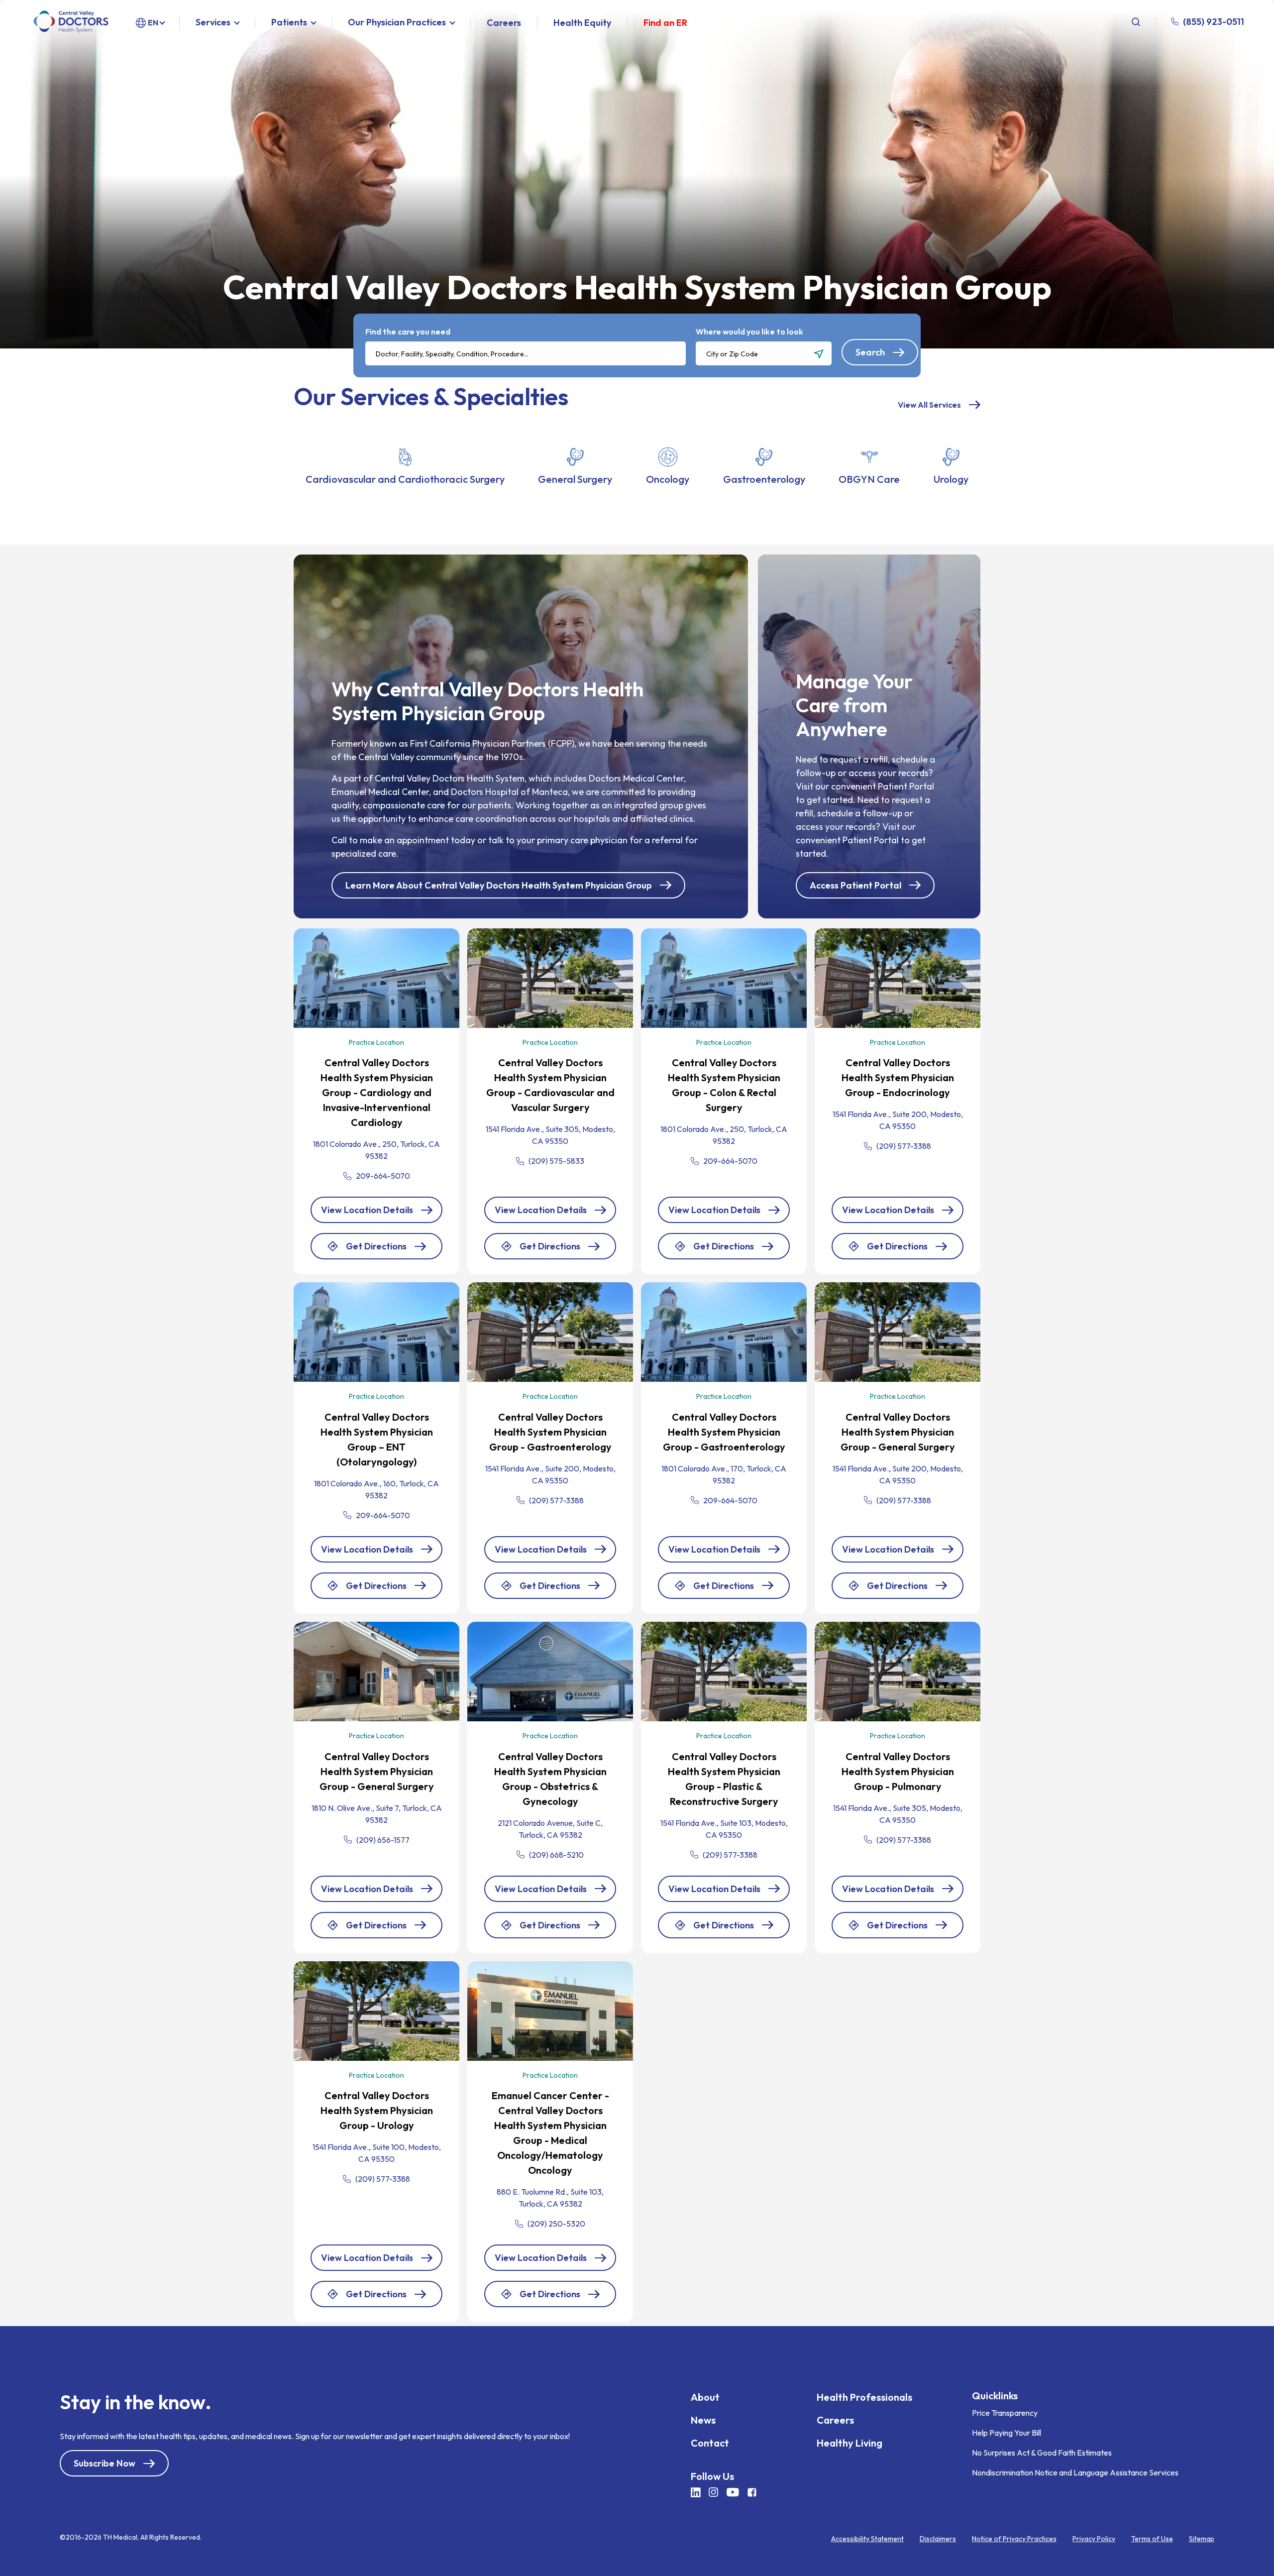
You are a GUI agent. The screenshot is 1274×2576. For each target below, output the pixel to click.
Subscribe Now (105, 2463)
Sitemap (1202, 2539)
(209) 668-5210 (556, 1855)
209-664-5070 (383, 1176)
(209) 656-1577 (383, 1840)
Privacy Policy (1094, 2539)
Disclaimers (938, 2539)
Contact (710, 2443)
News (703, 2420)
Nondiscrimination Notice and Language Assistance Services (1075, 2472)
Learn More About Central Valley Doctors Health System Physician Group (499, 885)
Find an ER (665, 23)
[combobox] (526, 353)
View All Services (929, 405)
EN (153, 22)
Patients (289, 23)
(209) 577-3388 (904, 1146)
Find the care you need (408, 332)
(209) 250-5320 (556, 2224)
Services (213, 23)
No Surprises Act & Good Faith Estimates (1042, 2453)
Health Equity (582, 23)
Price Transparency (1005, 2413)
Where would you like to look (749, 332)
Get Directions (376, 1250)
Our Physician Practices (397, 23)
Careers (504, 23)
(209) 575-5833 (556, 1161)
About (705, 2397)
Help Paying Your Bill (1007, 2433)
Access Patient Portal (855, 885)
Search (870, 352)
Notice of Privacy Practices (1014, 2539)
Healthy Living (849, 2443)
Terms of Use (1152, 2539)
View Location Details (367, 1210)
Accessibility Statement (867, 2539)
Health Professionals (864, 2397)
